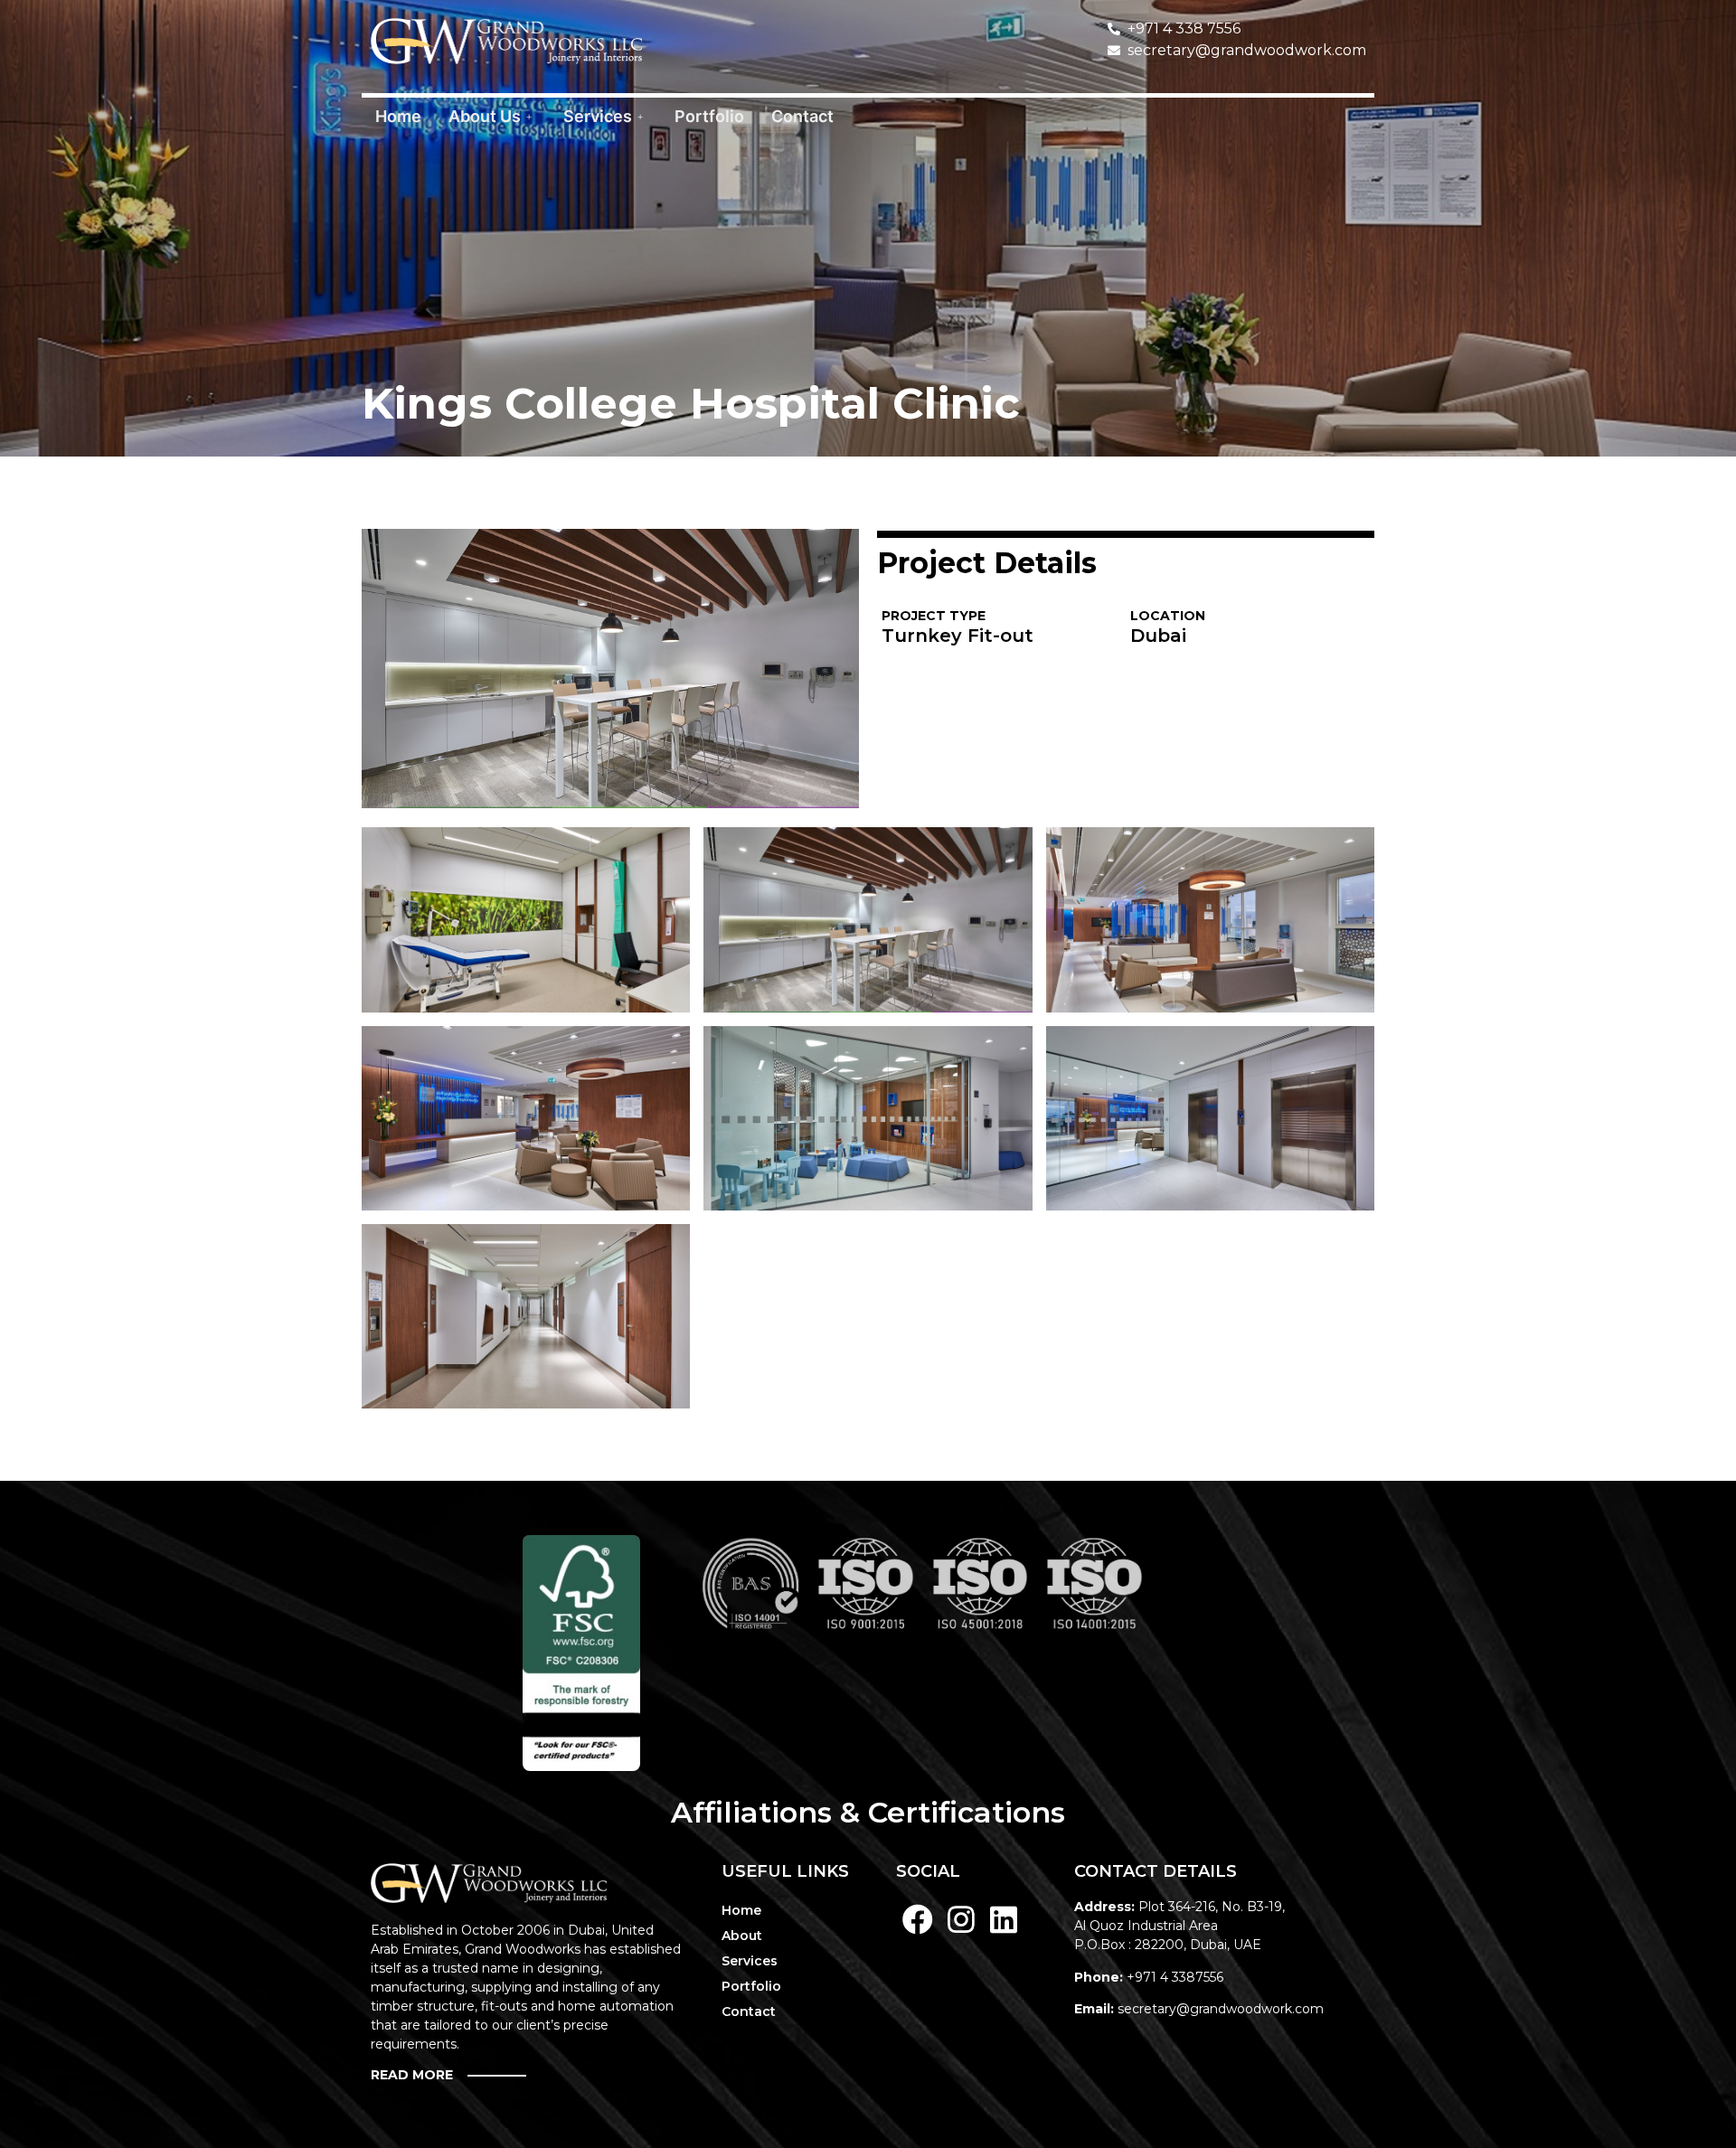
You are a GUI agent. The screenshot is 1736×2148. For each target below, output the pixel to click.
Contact (802, 116)
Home (398, 116)
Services (598, 116)
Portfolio (709, 116)
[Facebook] (918, 1919)
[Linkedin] (1005, 1919)
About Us (485, 116)
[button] (460, 2075)
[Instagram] (961, 1919)
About (742, 1936)
